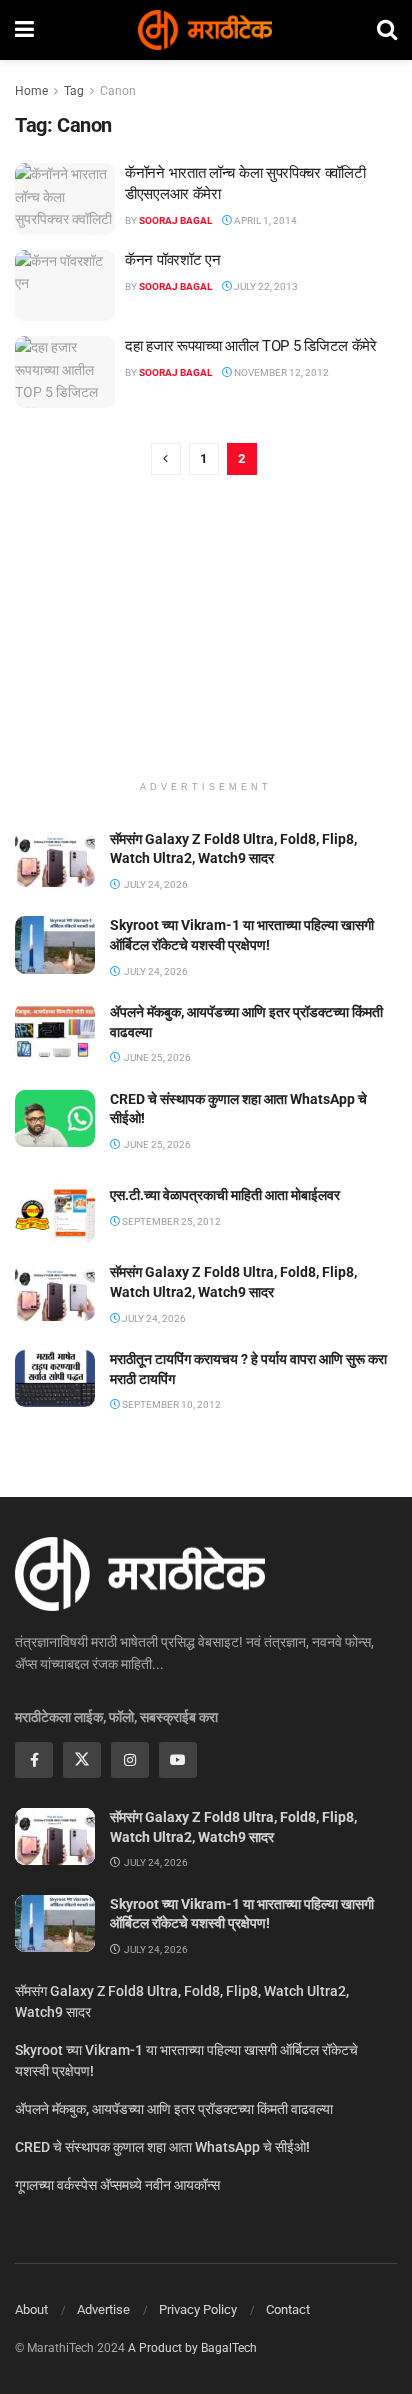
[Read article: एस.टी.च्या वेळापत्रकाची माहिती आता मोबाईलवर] (55, 1214)
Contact (288, 2309)
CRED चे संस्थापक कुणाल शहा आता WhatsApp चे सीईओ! (162, 2147)
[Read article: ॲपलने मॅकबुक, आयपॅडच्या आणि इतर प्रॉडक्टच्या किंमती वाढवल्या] (55, 1031)
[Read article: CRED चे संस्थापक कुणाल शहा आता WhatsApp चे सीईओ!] (55, 1118)
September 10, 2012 (170, 1404)
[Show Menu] (24, 30)
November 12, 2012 (280, 372)
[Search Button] (387, 30)
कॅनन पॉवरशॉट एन (172, 260)
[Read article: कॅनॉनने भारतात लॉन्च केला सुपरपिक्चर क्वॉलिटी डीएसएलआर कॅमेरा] (65, 199)
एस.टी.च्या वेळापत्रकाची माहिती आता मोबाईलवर (225, 1195)
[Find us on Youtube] (178, 1760)
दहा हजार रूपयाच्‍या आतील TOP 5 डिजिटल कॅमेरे (251, 346)
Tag (74, 91)
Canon (118, 91)
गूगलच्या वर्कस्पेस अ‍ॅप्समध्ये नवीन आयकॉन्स (117, 2185)
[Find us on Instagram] (130, 1760)
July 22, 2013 (265, 286)
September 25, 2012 (170, 1221)
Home (31, 91)
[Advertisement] (206, 640)
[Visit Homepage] (205, 30)
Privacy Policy (198, 2309)
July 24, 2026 (153, 1318)
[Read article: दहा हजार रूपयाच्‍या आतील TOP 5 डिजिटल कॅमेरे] (65, 372)
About (31, 2309)
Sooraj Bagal (175, 220)
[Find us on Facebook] (34, 1760)
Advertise (103, 2309)
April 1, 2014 (264, 220)
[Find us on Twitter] (82, 1760)
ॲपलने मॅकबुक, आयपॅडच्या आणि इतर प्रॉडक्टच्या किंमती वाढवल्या (174, 2109)
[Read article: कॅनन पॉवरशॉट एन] (65, 286)
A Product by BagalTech (192, 2348)
